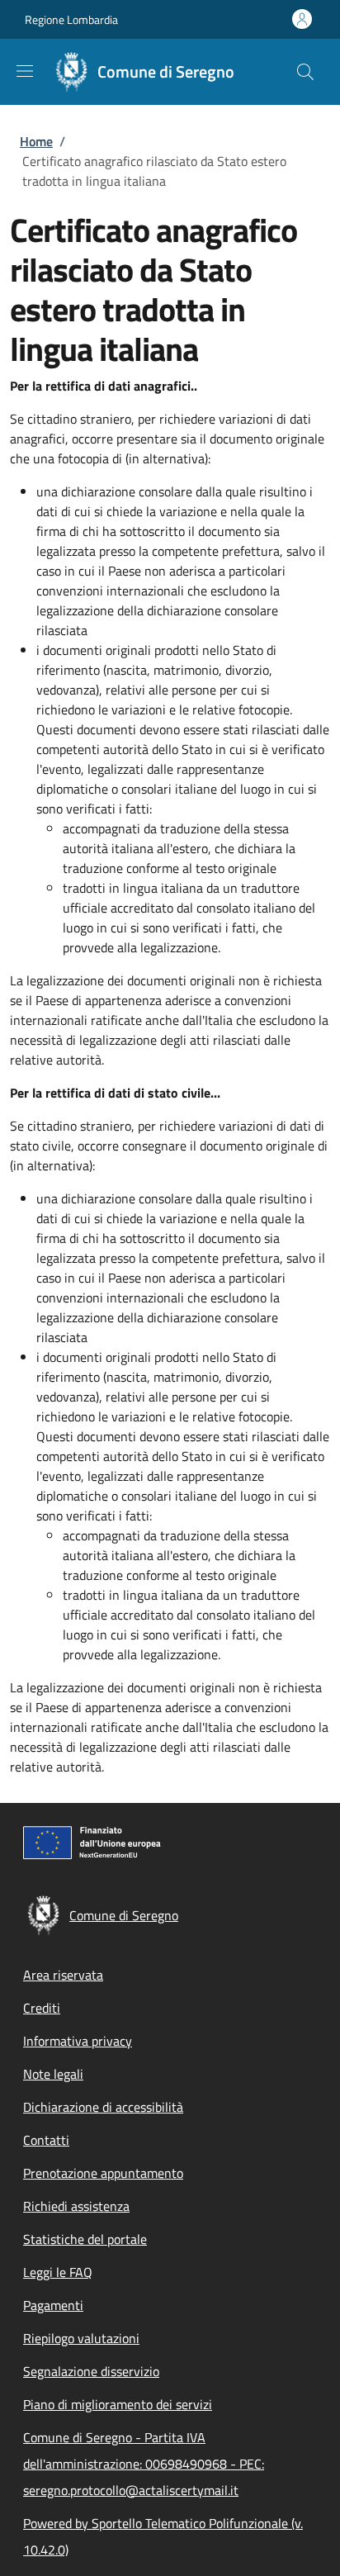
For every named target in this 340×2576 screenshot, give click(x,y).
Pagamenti (53, 2305)
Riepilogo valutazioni (81, 2338)
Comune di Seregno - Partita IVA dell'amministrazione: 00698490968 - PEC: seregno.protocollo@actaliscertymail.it (144, 2464)
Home (36, 141)
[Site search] (305, 72)
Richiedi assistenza (76, 2206)
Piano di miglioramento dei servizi (118, 2404)
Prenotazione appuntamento (103, 2173)
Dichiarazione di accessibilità (103, 2107)
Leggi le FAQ (58, 2272)
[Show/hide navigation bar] (25, 71)
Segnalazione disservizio (91, 2371)
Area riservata (63, 1975)
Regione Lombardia (71, 19)
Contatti (46, 2140)
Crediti (42, 2008)
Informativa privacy (78, 2041)
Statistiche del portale (85, 2239)
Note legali (53, 2074)
